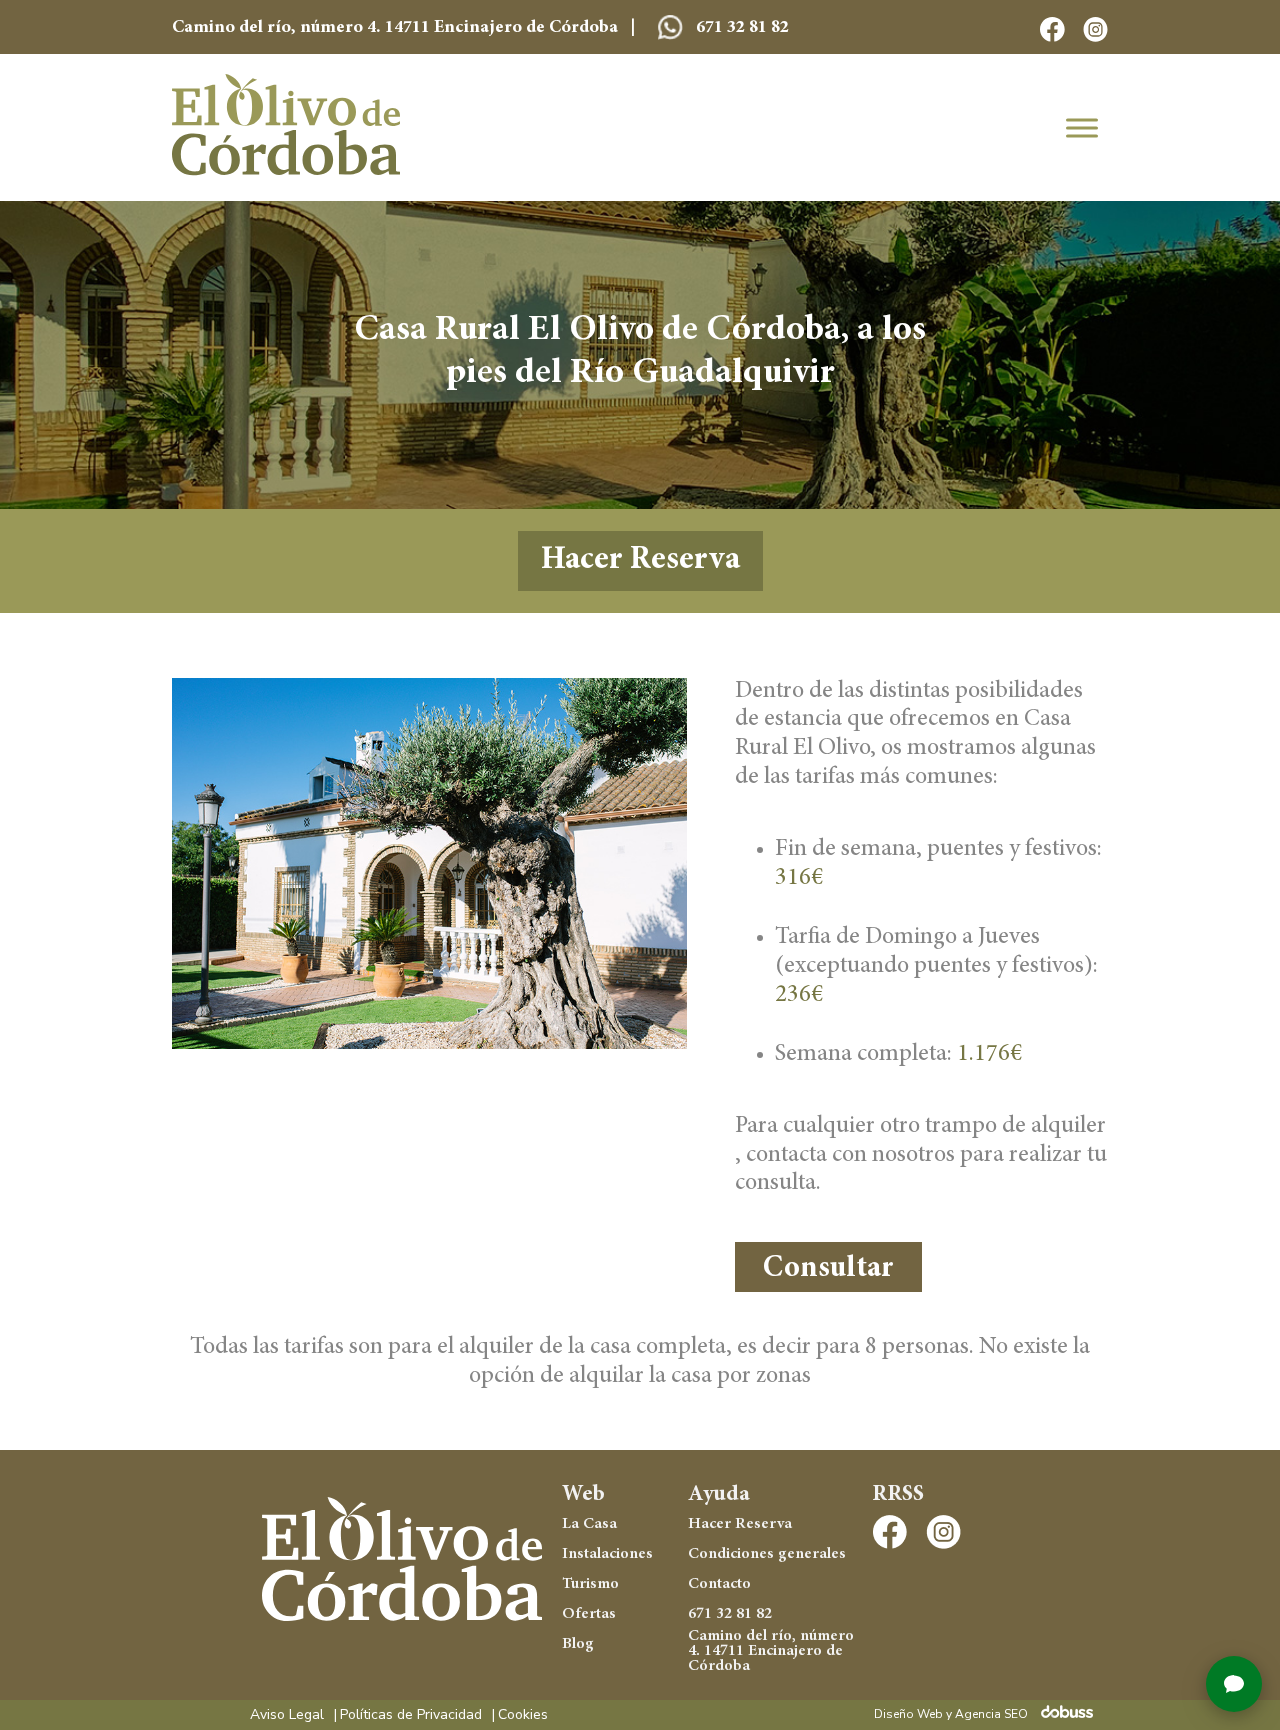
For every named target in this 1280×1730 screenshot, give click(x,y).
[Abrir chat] (1234, 1684)
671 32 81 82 (740, 28)
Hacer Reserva (640, 561)
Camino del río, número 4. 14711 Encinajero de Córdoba (771, 1651)
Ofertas (589, 1614)
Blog (578, 1644)
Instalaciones (607, 1554)
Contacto (719, 1584)
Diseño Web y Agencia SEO (951, 1714)
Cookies (523, 1715)
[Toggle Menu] (1082, 127)
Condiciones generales (767, 1554)
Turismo (590, 1584)
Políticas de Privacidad (411, 1715)
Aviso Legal (287, 1715)
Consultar (828, 1269)
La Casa (589, 1524)
